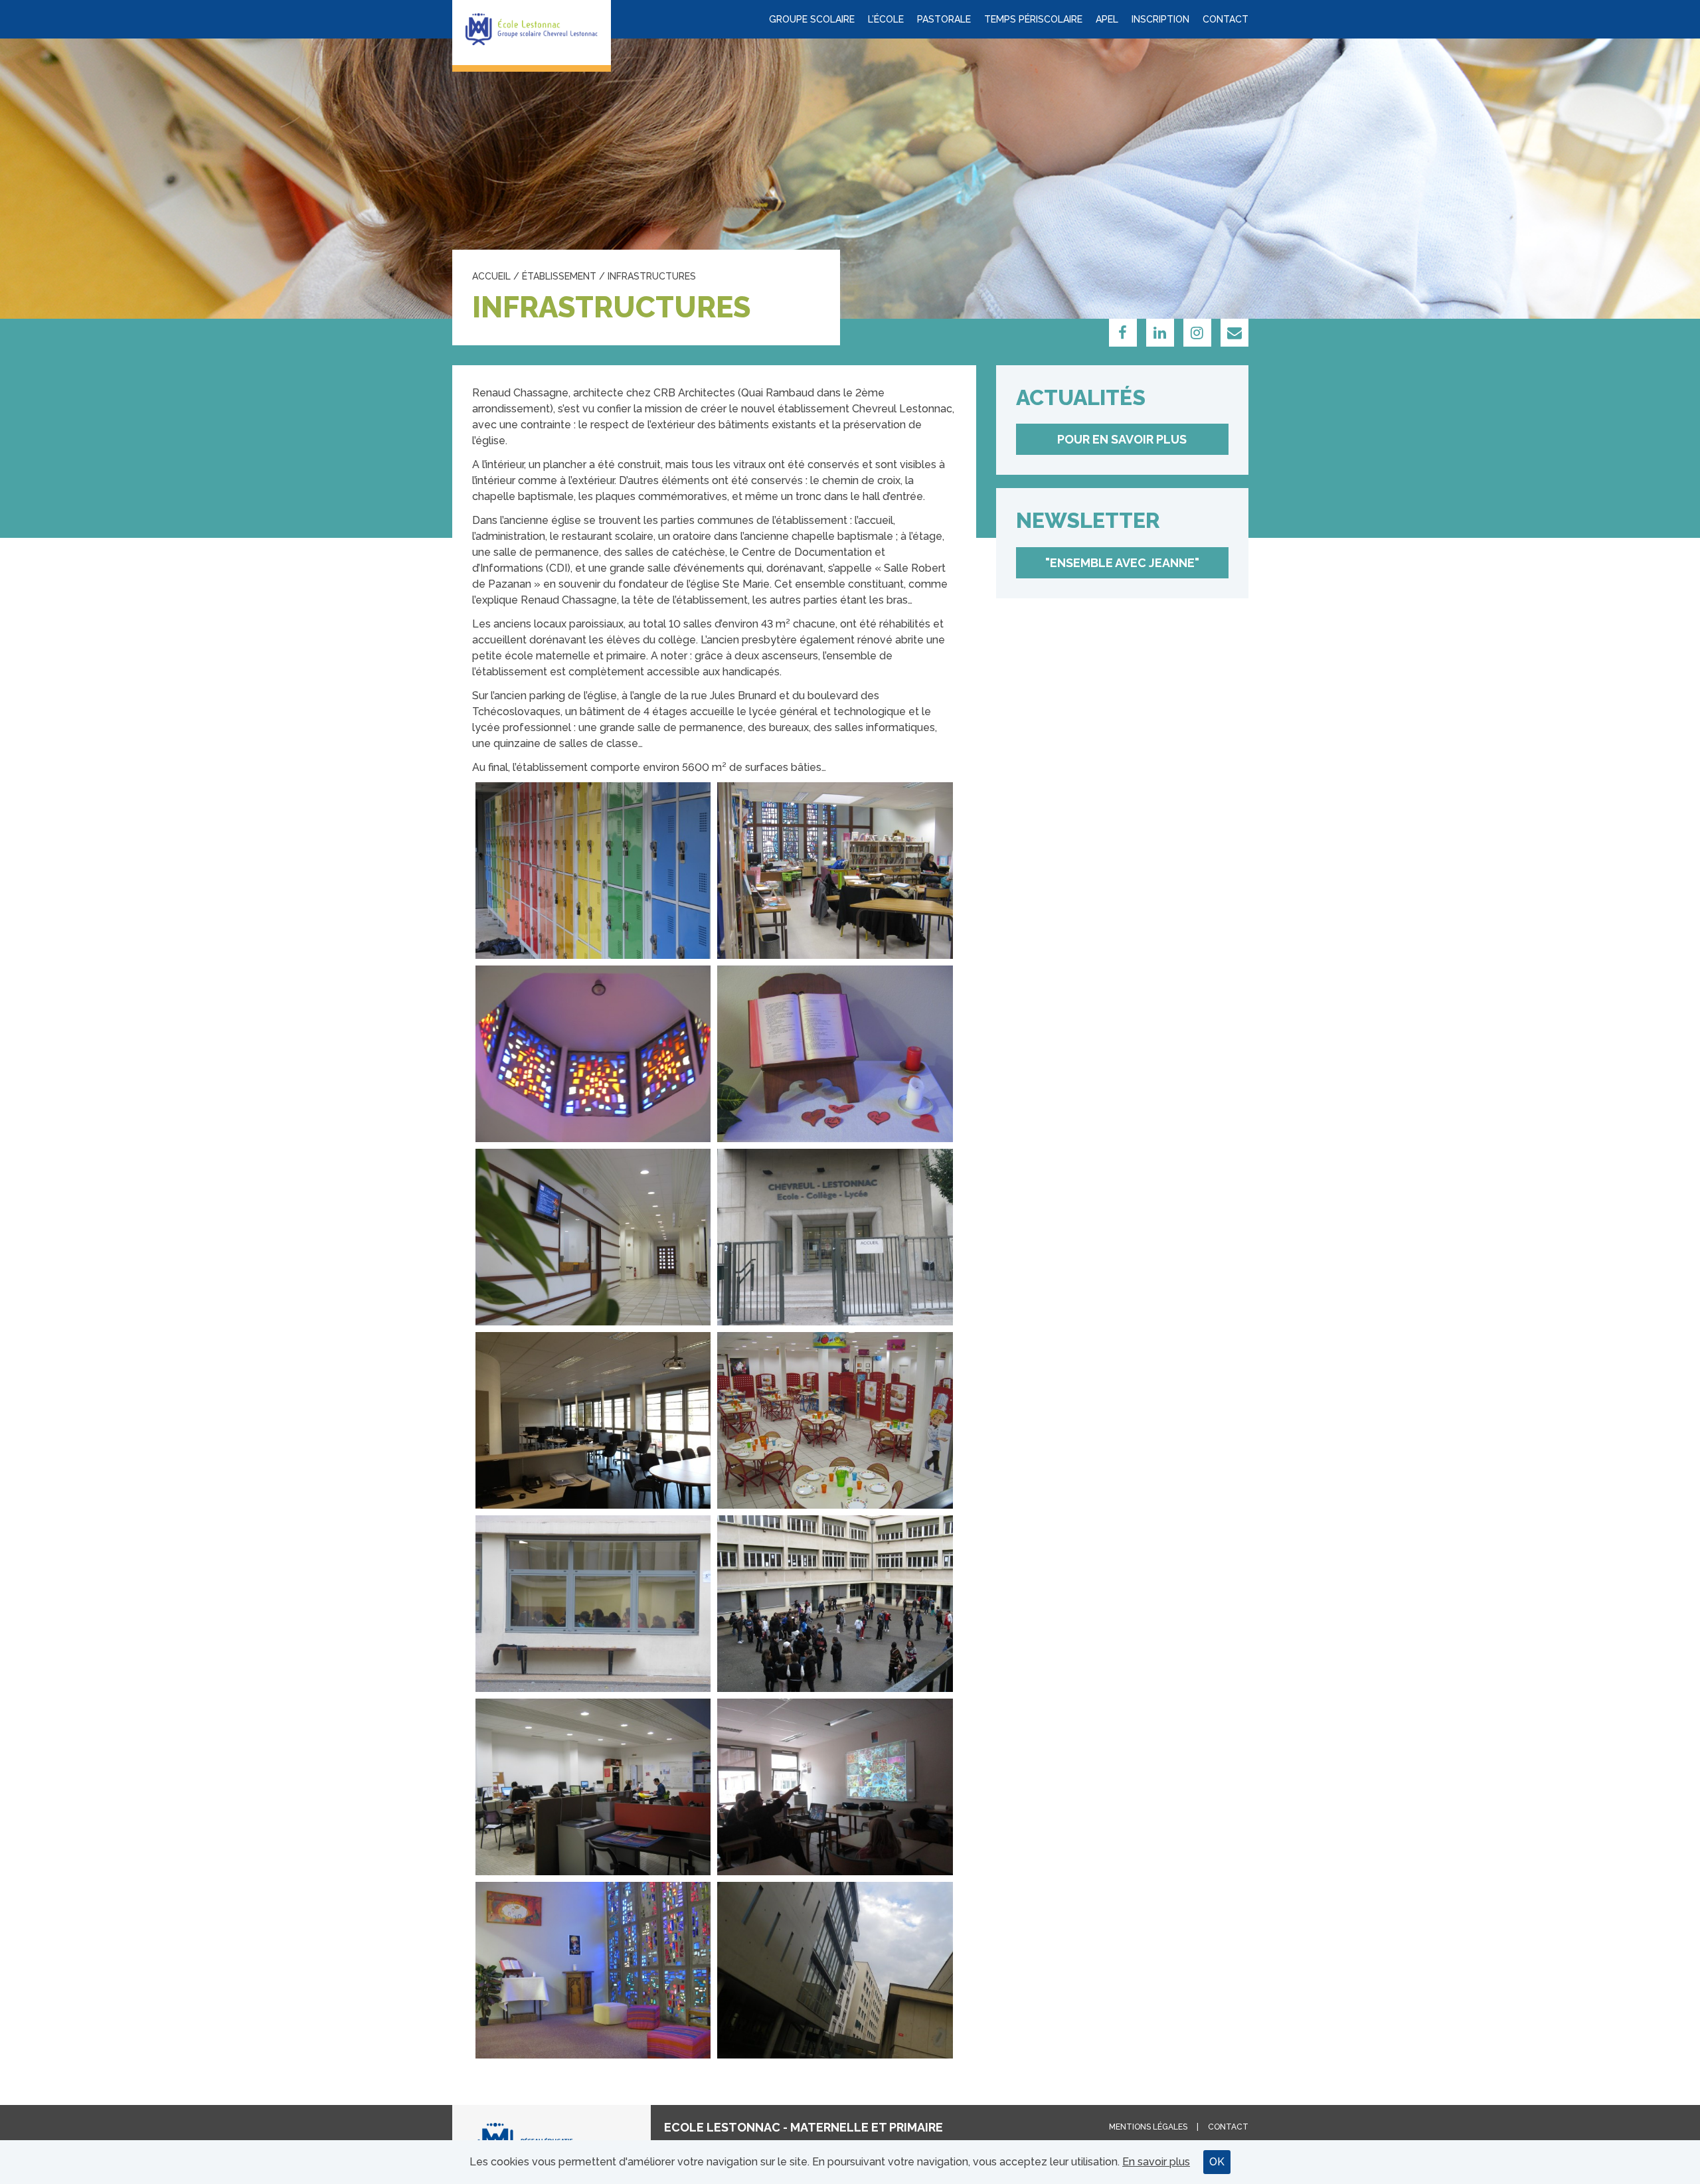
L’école (886, 19)
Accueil (491, 276)
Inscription (1160, 19)
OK (1217, 2162)
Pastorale (944, 19)
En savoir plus (1156, 2162)
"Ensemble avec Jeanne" (1122, 563)
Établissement (559, 276)
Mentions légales (1148, 2127)
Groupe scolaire (812, 19)
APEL (1107, 19)
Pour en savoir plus (1122, 439)
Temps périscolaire (1033, 19)
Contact (1226, 19)
